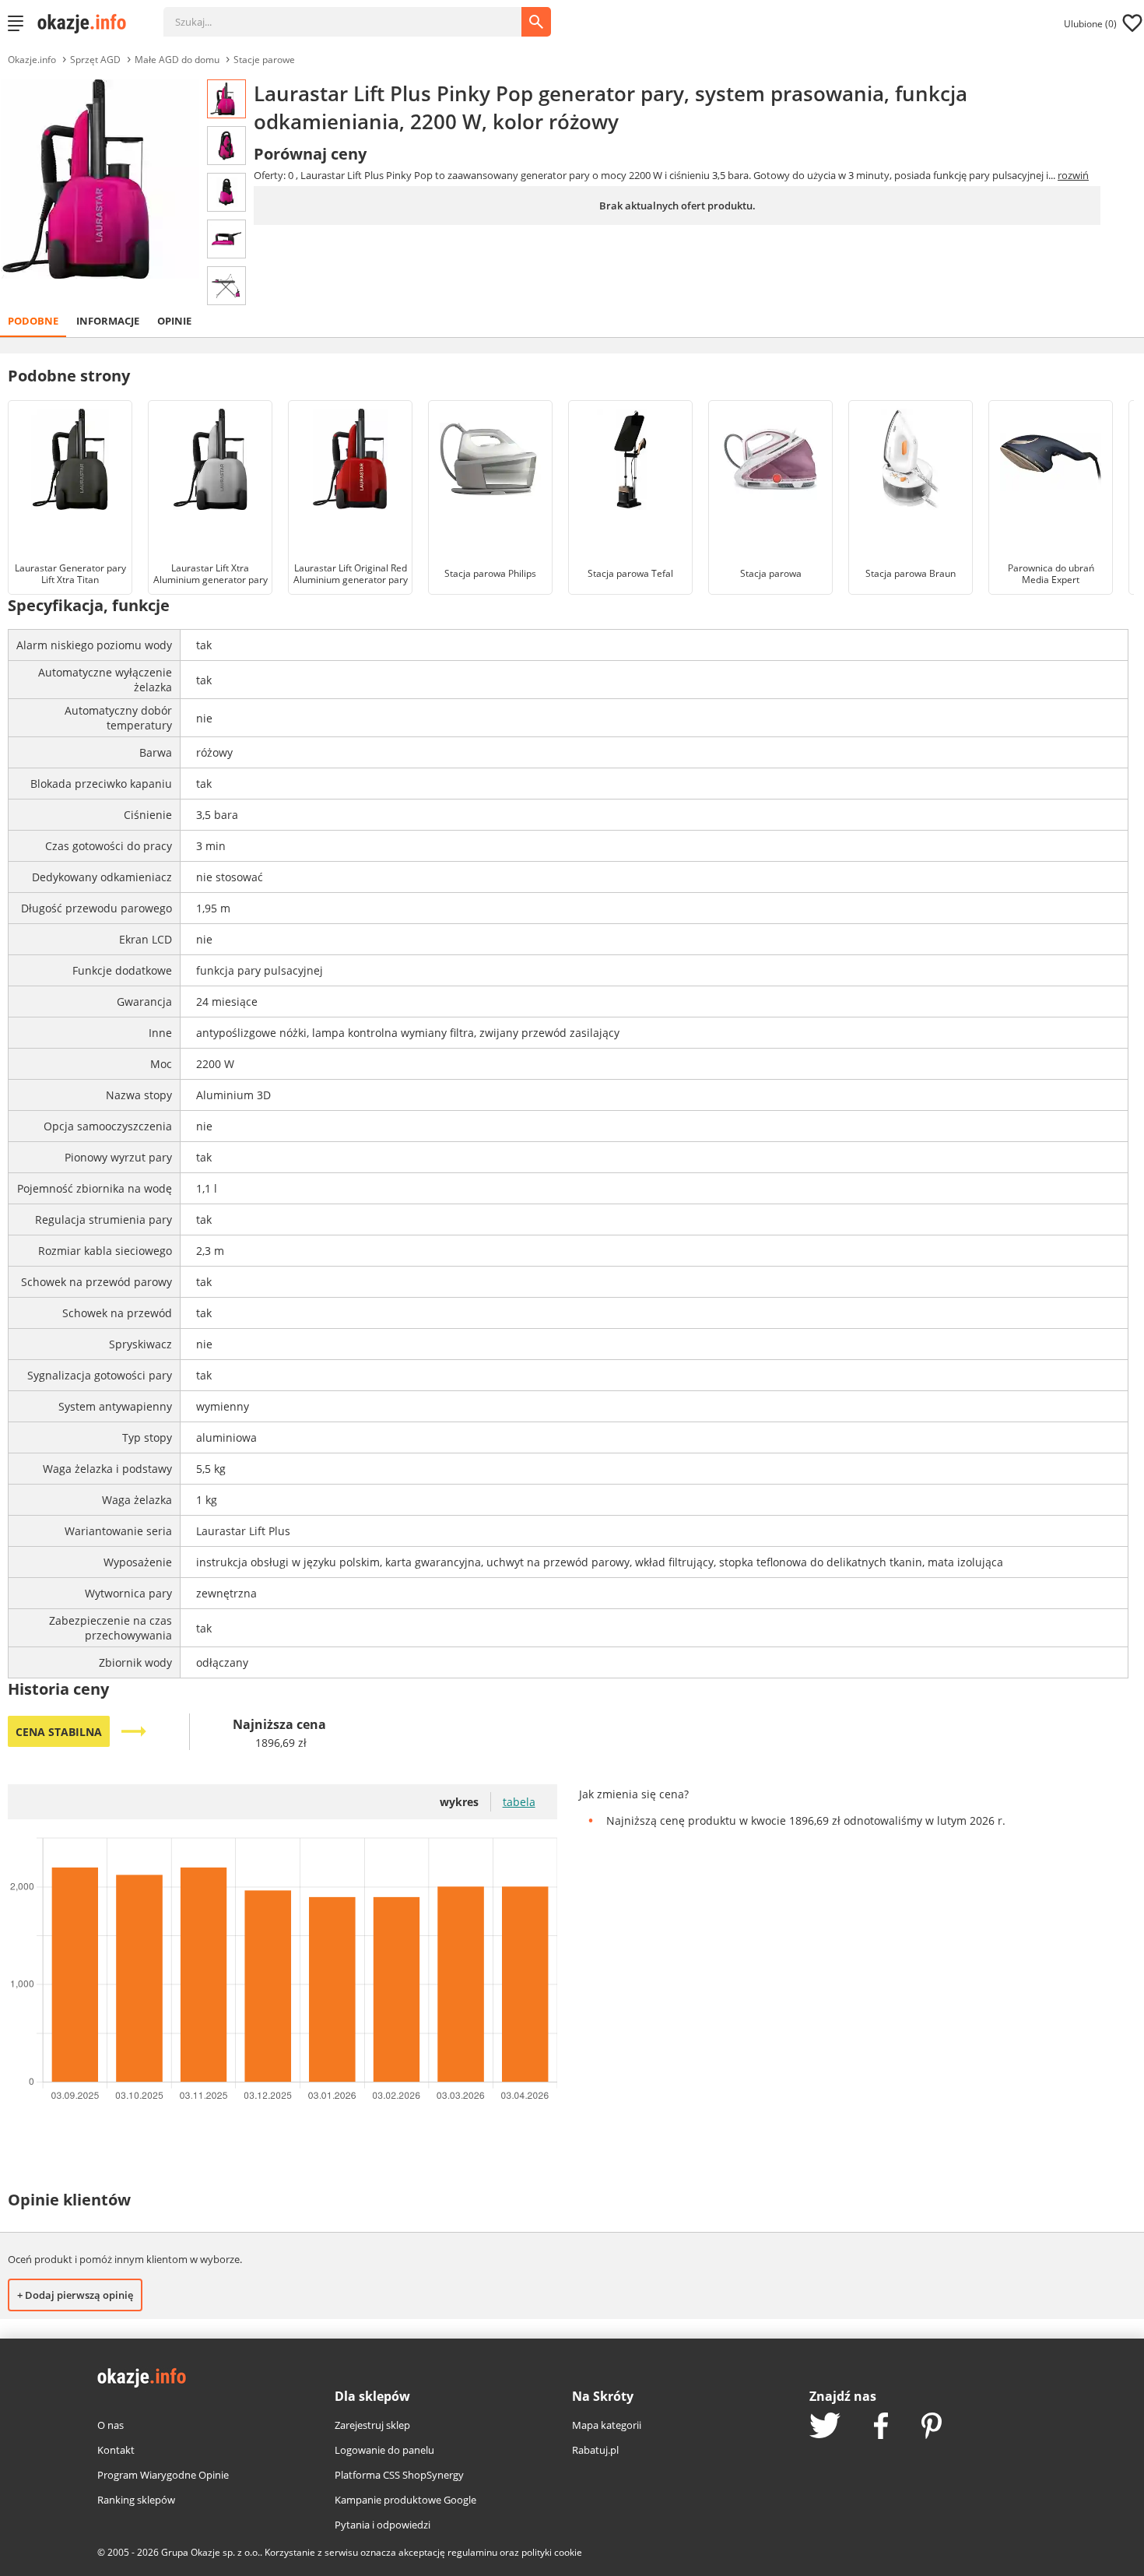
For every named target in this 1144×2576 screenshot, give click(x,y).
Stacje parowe (264, 60)
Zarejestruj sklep (372, 2425)
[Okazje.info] (87, 23)
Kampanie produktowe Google (405, 2500)
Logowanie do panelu (384, 2450)
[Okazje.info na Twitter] (825, 2427)
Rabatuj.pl (595, 2450)
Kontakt (116, 2450)
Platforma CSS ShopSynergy (399, 2475)
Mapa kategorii (607, 2425)
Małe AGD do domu (177, 60)
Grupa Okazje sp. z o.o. (211, 2552)
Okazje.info (32, 60)
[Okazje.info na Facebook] (881, 2427)
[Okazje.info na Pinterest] (932, 2427)
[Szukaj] (354, 14)
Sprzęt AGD (95, 60)
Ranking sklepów (136, 2500)
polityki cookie (552, 2552)
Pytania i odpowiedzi (383, 2525)
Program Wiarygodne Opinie (163, 2475)
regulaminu (472, 2552)
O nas (111, 2425)
